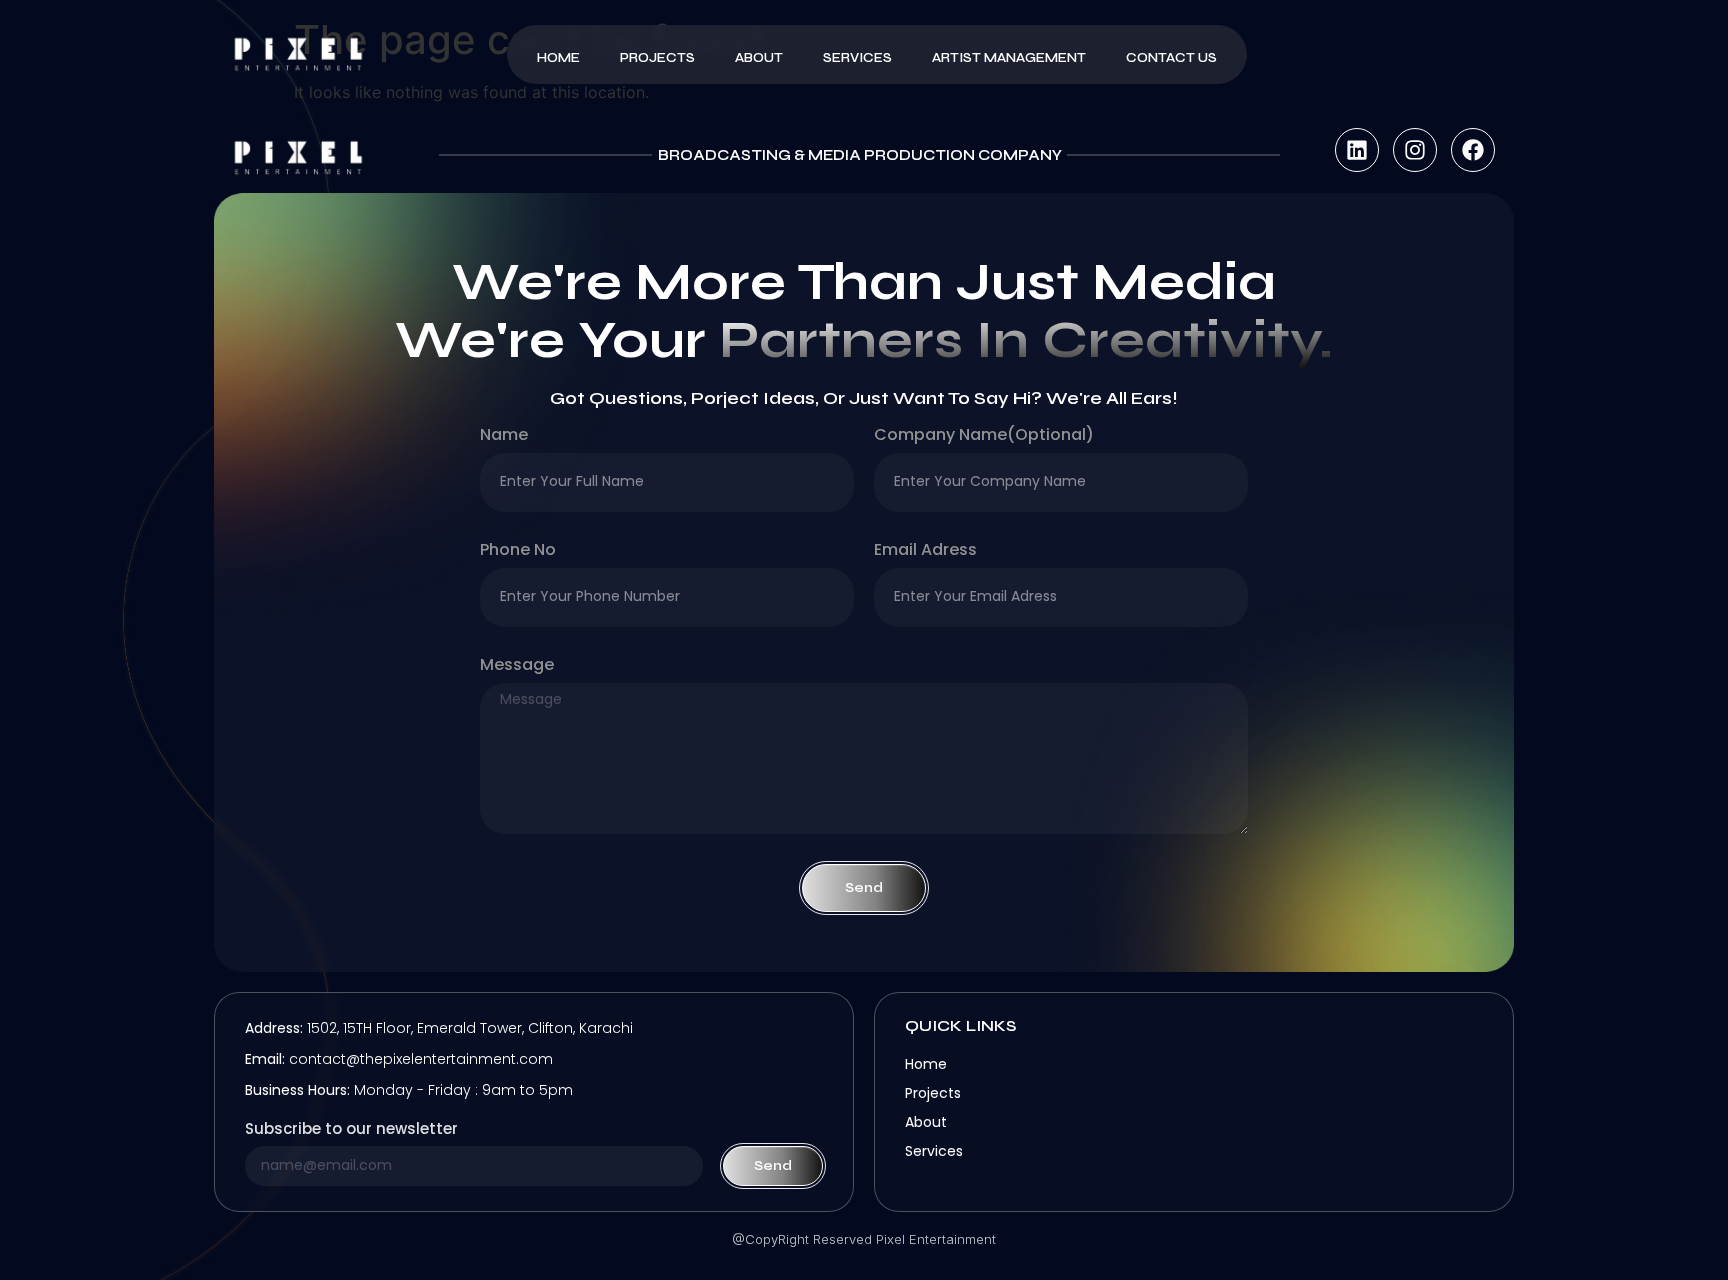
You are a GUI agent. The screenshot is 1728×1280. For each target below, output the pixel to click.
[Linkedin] (1357, 150)
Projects (657, 58)
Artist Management (1009, 58)
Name (504, 436)
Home (558, 58)
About (759, 58)
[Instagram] (1415, 150)
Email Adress (925, 551)
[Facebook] (1473, 150)
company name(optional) (984, 436)
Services (857, 58)
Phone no (518, 551)
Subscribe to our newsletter (351, 1130)
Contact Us (1171, 58)
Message (517, 666)
